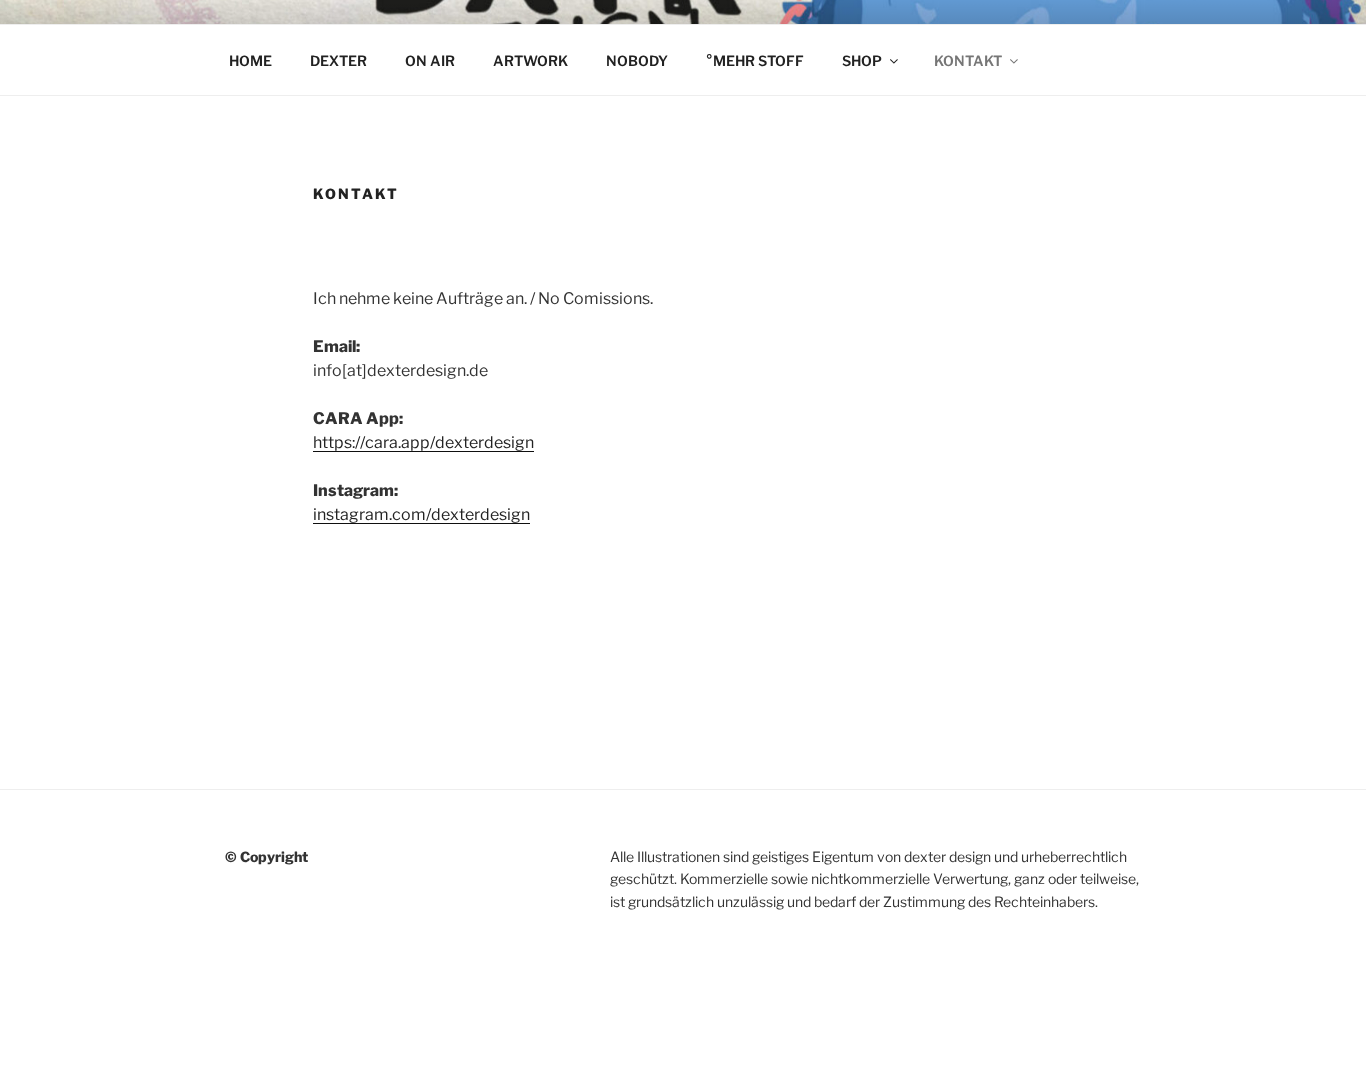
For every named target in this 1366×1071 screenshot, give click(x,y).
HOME (250, 60)
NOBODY (637, 60)
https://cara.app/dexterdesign (423, 442)
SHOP (862, 60)
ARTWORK (530, 60)
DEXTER (338, 60)
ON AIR (430, 60)
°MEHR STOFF (755, 60)
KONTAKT (968, 60)
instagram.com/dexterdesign (421, 514)
